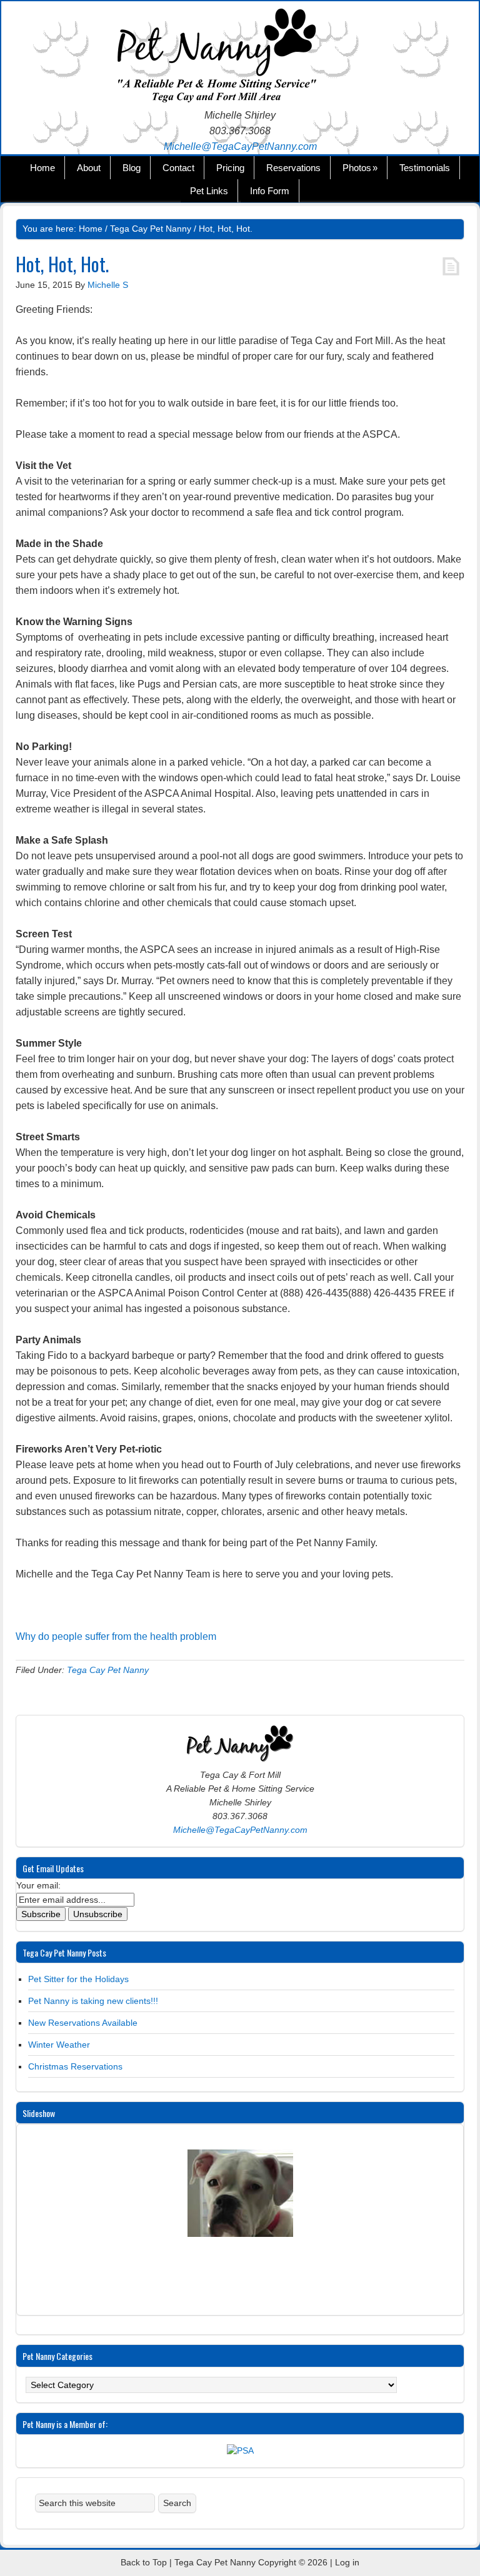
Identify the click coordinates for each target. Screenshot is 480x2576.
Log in (347, 2562)
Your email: (38, 1885)
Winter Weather (59, 2045)
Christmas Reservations (75, 2066)
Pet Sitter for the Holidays (78, 1979)
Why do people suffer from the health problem (116, 1636)
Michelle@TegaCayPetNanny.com (240, 146)
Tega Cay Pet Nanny (240, 57)
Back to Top (144, 2562)
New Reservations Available (83, 2023)
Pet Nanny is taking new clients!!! (93, 2001)
